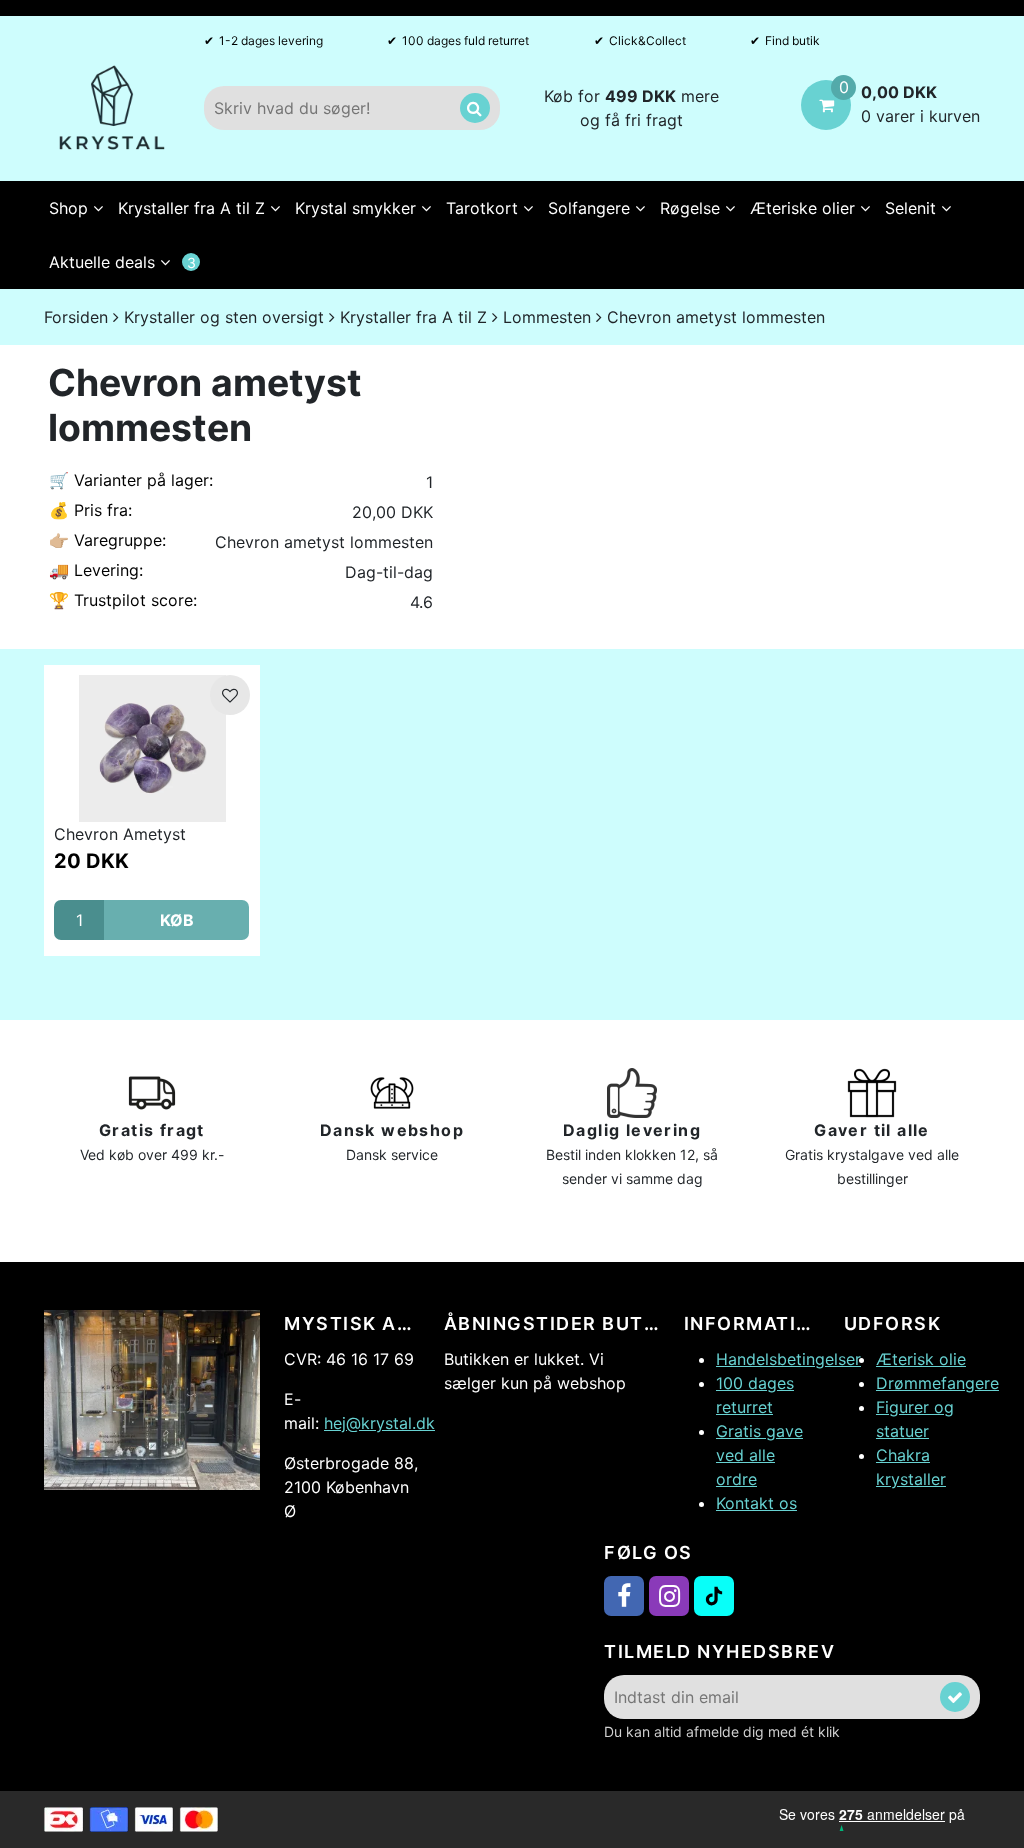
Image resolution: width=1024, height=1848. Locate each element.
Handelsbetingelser (788, 1359)
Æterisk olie (921, 1359)
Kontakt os (756, 1503)
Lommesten (547, 317)
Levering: (96, 570)
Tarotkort (484, 208)
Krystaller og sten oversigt (224, 317)
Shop (71, 208)
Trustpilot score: (123, 600)
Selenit (913, 208)
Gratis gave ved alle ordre (759, 1455)
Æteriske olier (805, 208)
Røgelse (692, 208)
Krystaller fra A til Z (194, 208)
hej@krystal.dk (379, 1423)
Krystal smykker (358, 208)
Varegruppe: (107, 540)
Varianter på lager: (131, 480)
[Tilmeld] (955, 1697)
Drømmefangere (937, 1383)
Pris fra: (90, 510)
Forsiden (76, 317)
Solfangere (591, 208)
